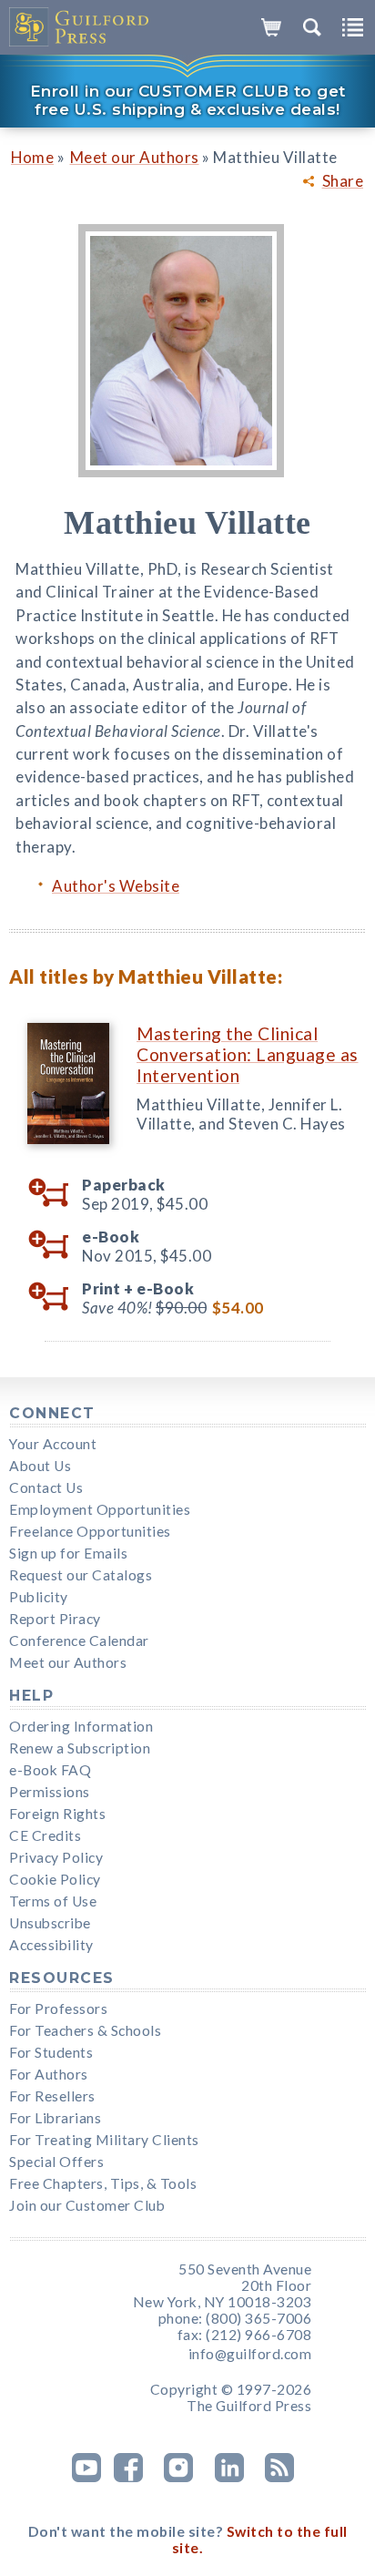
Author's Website (116, 886)
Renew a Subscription (80, 1748)
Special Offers (56, 2162)
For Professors (58, 2009)
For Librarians (55, 2118)
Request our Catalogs (81, 1575)
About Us (40, 1466)
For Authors (49, 2074)
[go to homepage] (80, 27)
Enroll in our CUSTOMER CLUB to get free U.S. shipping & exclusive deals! (188, 100)
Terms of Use (53, 1901)
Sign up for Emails (68, 1553)
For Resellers (52, 2096)
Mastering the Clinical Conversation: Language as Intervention (248, 1054)
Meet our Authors (135, 157)
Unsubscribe (50, 1923)
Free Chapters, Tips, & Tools (103, 2183)
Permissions (50, 1792)
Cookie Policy (55, 1879)
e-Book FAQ (50, 1770)
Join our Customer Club (87, 2205)
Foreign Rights (57, 1814)
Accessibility (51, 1945)
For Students (51, 2052)
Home (32, 157)
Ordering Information (81, 1726)
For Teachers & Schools (85, 2030)
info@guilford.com (250, 2354)
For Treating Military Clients (104, 2140)
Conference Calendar (79, 1641)
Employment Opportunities (100, 1509)
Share (343, 181)
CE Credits (45, 1835)
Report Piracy (55, 1619)
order (55, 1193)
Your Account (53, 1444)
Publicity (39, 1597)
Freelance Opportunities (90, 1531)
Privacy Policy (56, 1857)
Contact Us (46, 1487)
